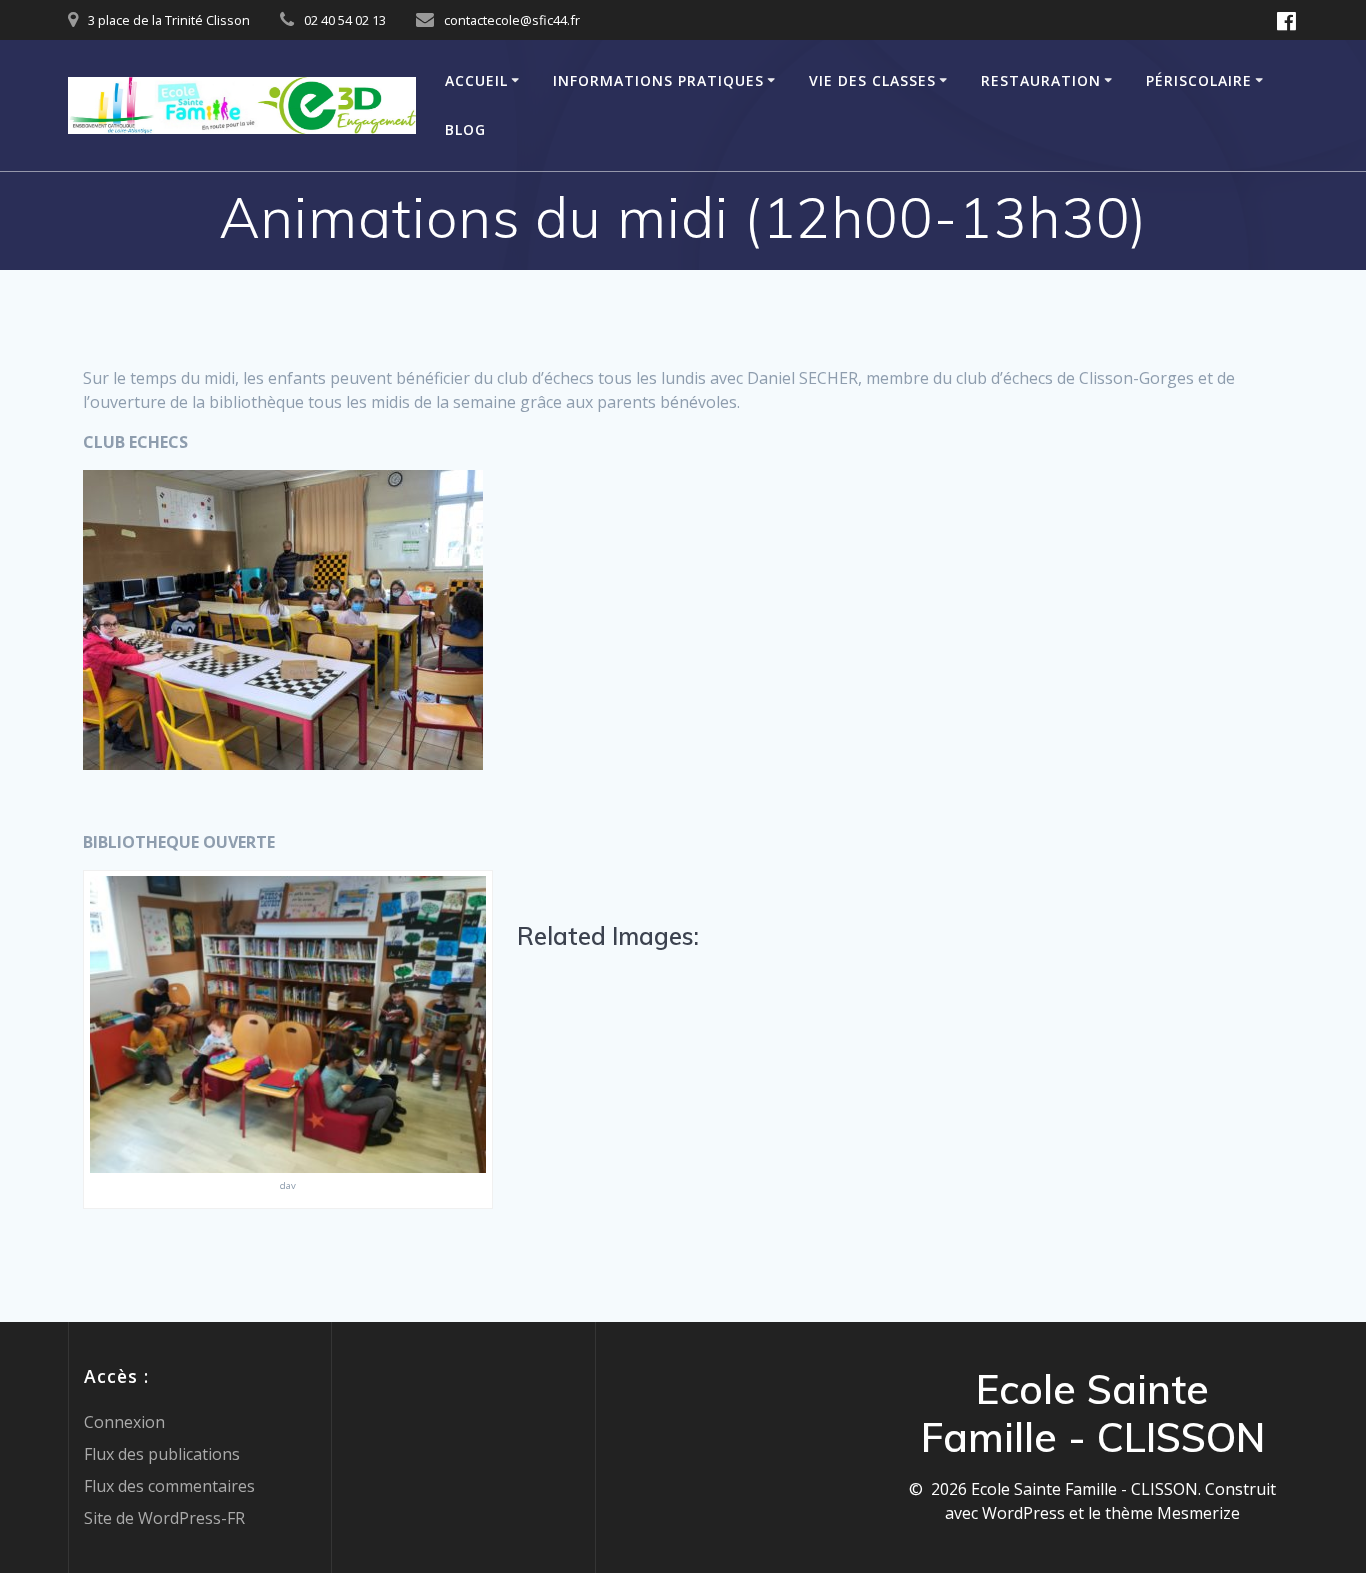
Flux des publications (162, 1454)
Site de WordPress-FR (164, 1518)
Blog (465, 129)
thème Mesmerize (1172, 1513)
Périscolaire (1199, 80)
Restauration (1041, 80)
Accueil (476, 80)
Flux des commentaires (169, 1486)
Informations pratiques (658, 80)
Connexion (124, 1422)
